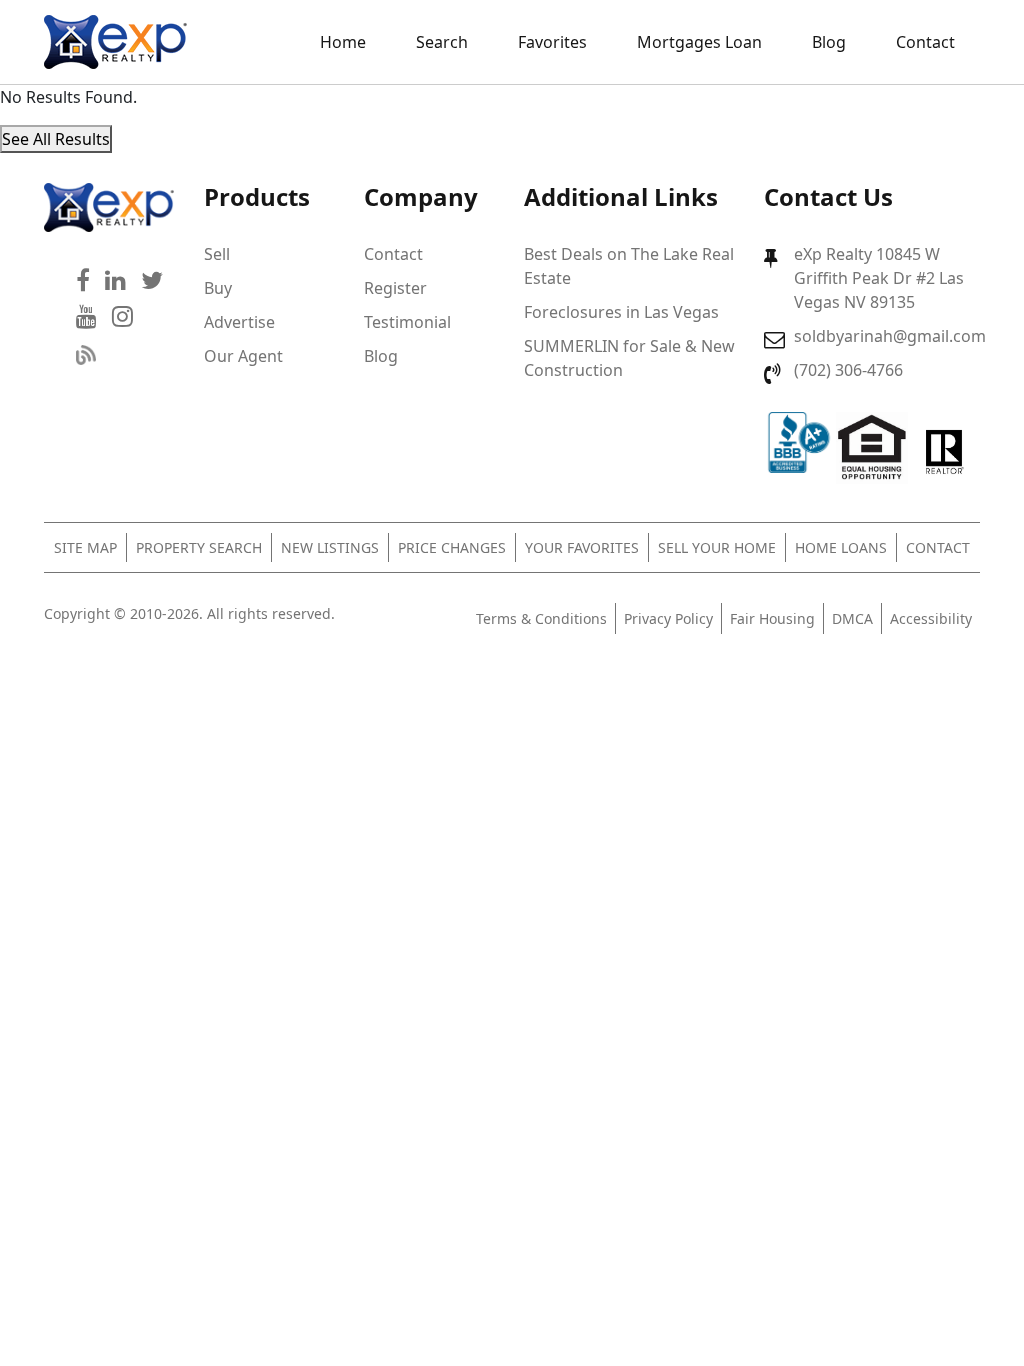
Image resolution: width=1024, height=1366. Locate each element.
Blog (829, 42)
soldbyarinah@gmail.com (890, 336)
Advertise (239, 322)
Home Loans (841, 547)
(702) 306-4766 (848, 370)
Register (395, 288)
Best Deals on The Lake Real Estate (629, 266)
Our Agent (243, 356)
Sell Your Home (717, 547)
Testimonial (407, 322)
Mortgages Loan (699, 42)
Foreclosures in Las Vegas (621, 312)
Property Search (199, 547)
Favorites (552, 42)
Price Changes (452, 547)
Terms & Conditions (541, 618)
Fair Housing (772, 618)
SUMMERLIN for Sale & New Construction (629, 358)
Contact (925, 42)
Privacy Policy (668, 618)
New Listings (330, 547)
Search (442, 42)
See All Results (56, 139)
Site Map (85, 547)
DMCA (852, 618)
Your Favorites (582, 547)
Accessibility (931, 618)
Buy (218, 288)
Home (343, 42)
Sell (217, 254)
